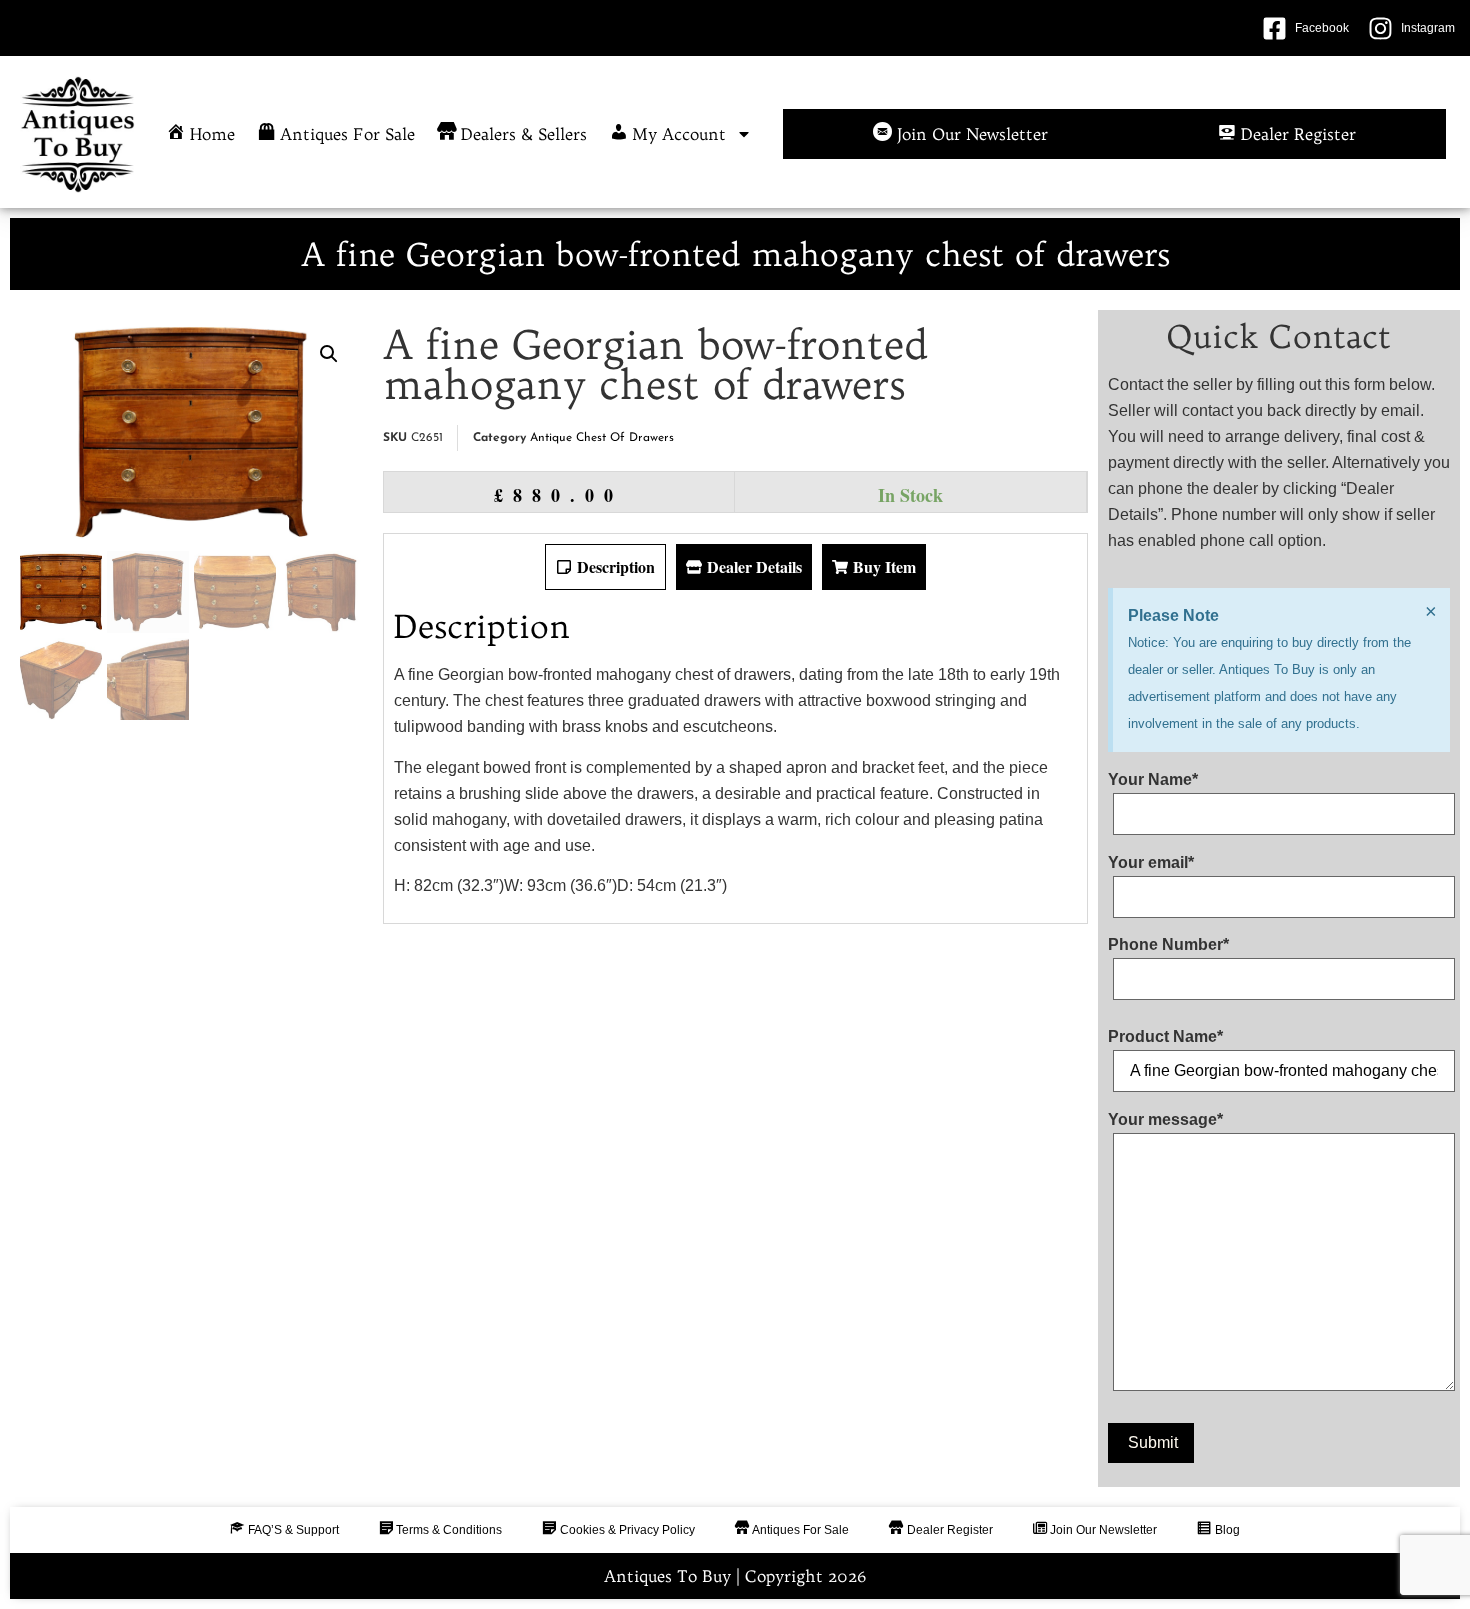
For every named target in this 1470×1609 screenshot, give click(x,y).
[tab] (605, 567)
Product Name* (1165, 1037)
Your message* (1165, 1120)
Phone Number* (1168, 945)
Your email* (1151, 863)
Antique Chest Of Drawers (602, 438)
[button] (329, 354)
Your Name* (1153, 780)
